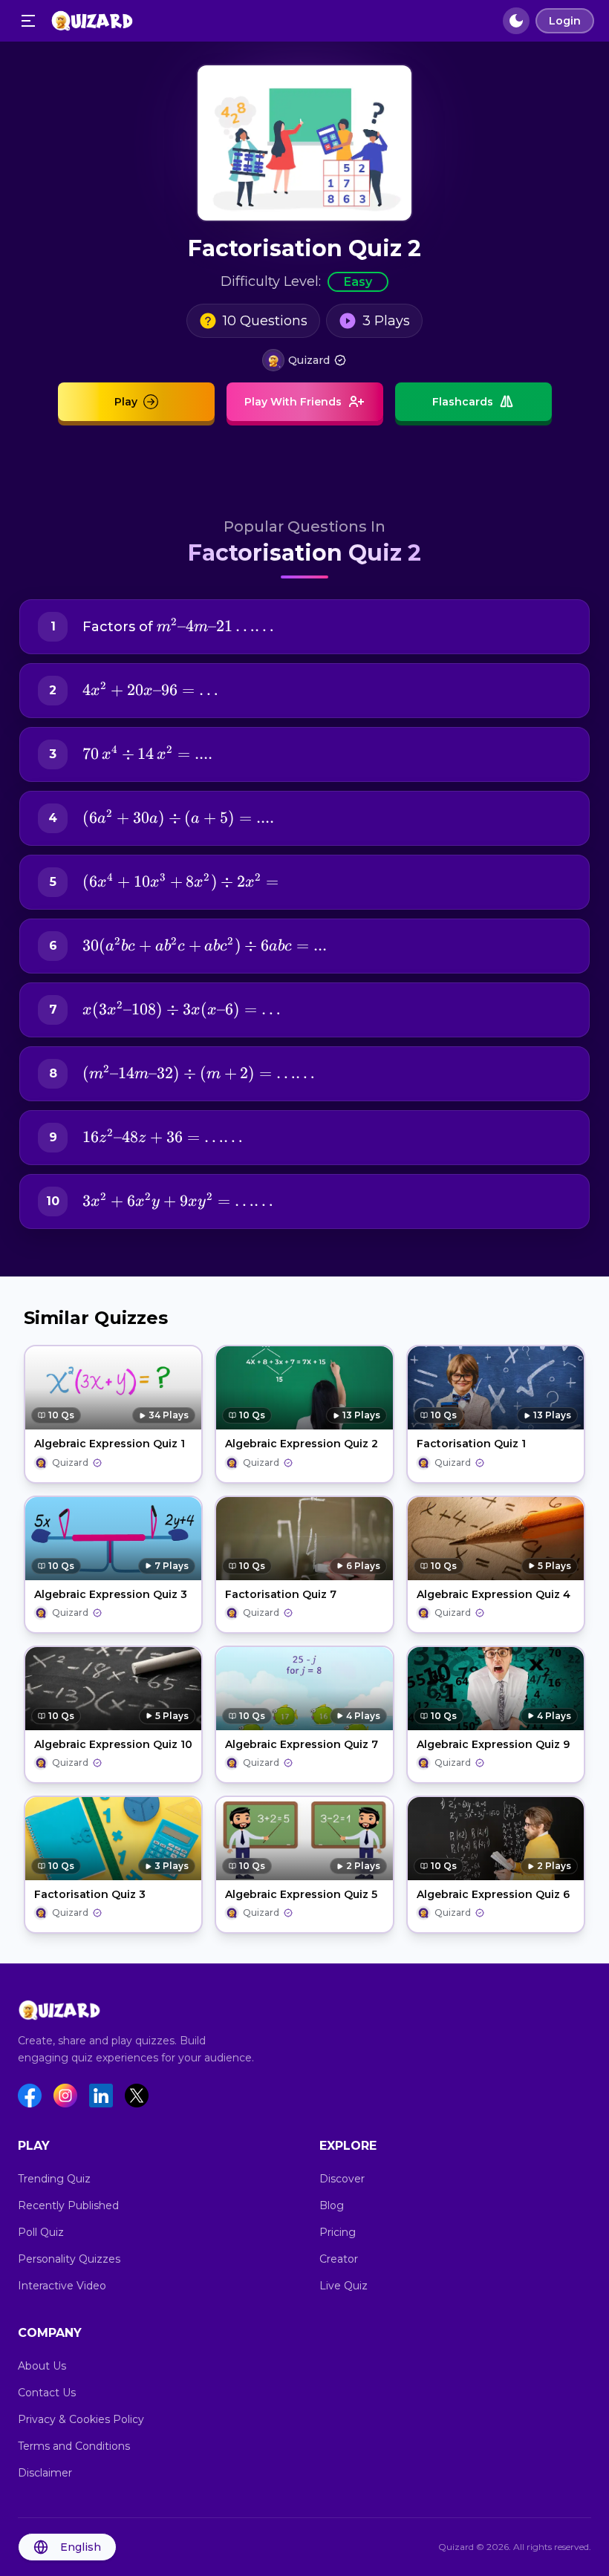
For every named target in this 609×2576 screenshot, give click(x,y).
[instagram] (65, 2096)
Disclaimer (45, 2473)
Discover (342, 2179)
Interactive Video (62, 2286)
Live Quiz (343, 2286)
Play (126, 402)
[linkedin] (101, 2096)
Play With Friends (293, 402)
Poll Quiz (41, 2232)
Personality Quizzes (69, 2259)
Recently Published (68, 2205)
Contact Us (47, 2393)
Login (565, 21)
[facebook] (30, 2096)
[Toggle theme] (516, 21)
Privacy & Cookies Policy (81, 2419)
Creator (339, 2259)
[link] (304, 360)
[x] (137, 2096)
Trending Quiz (54, 2179)
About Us (42, 2366)
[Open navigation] (28, 21)
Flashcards (463, 402)
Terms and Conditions (74, 2446)
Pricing (338, 2232)
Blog (332, 2205)
